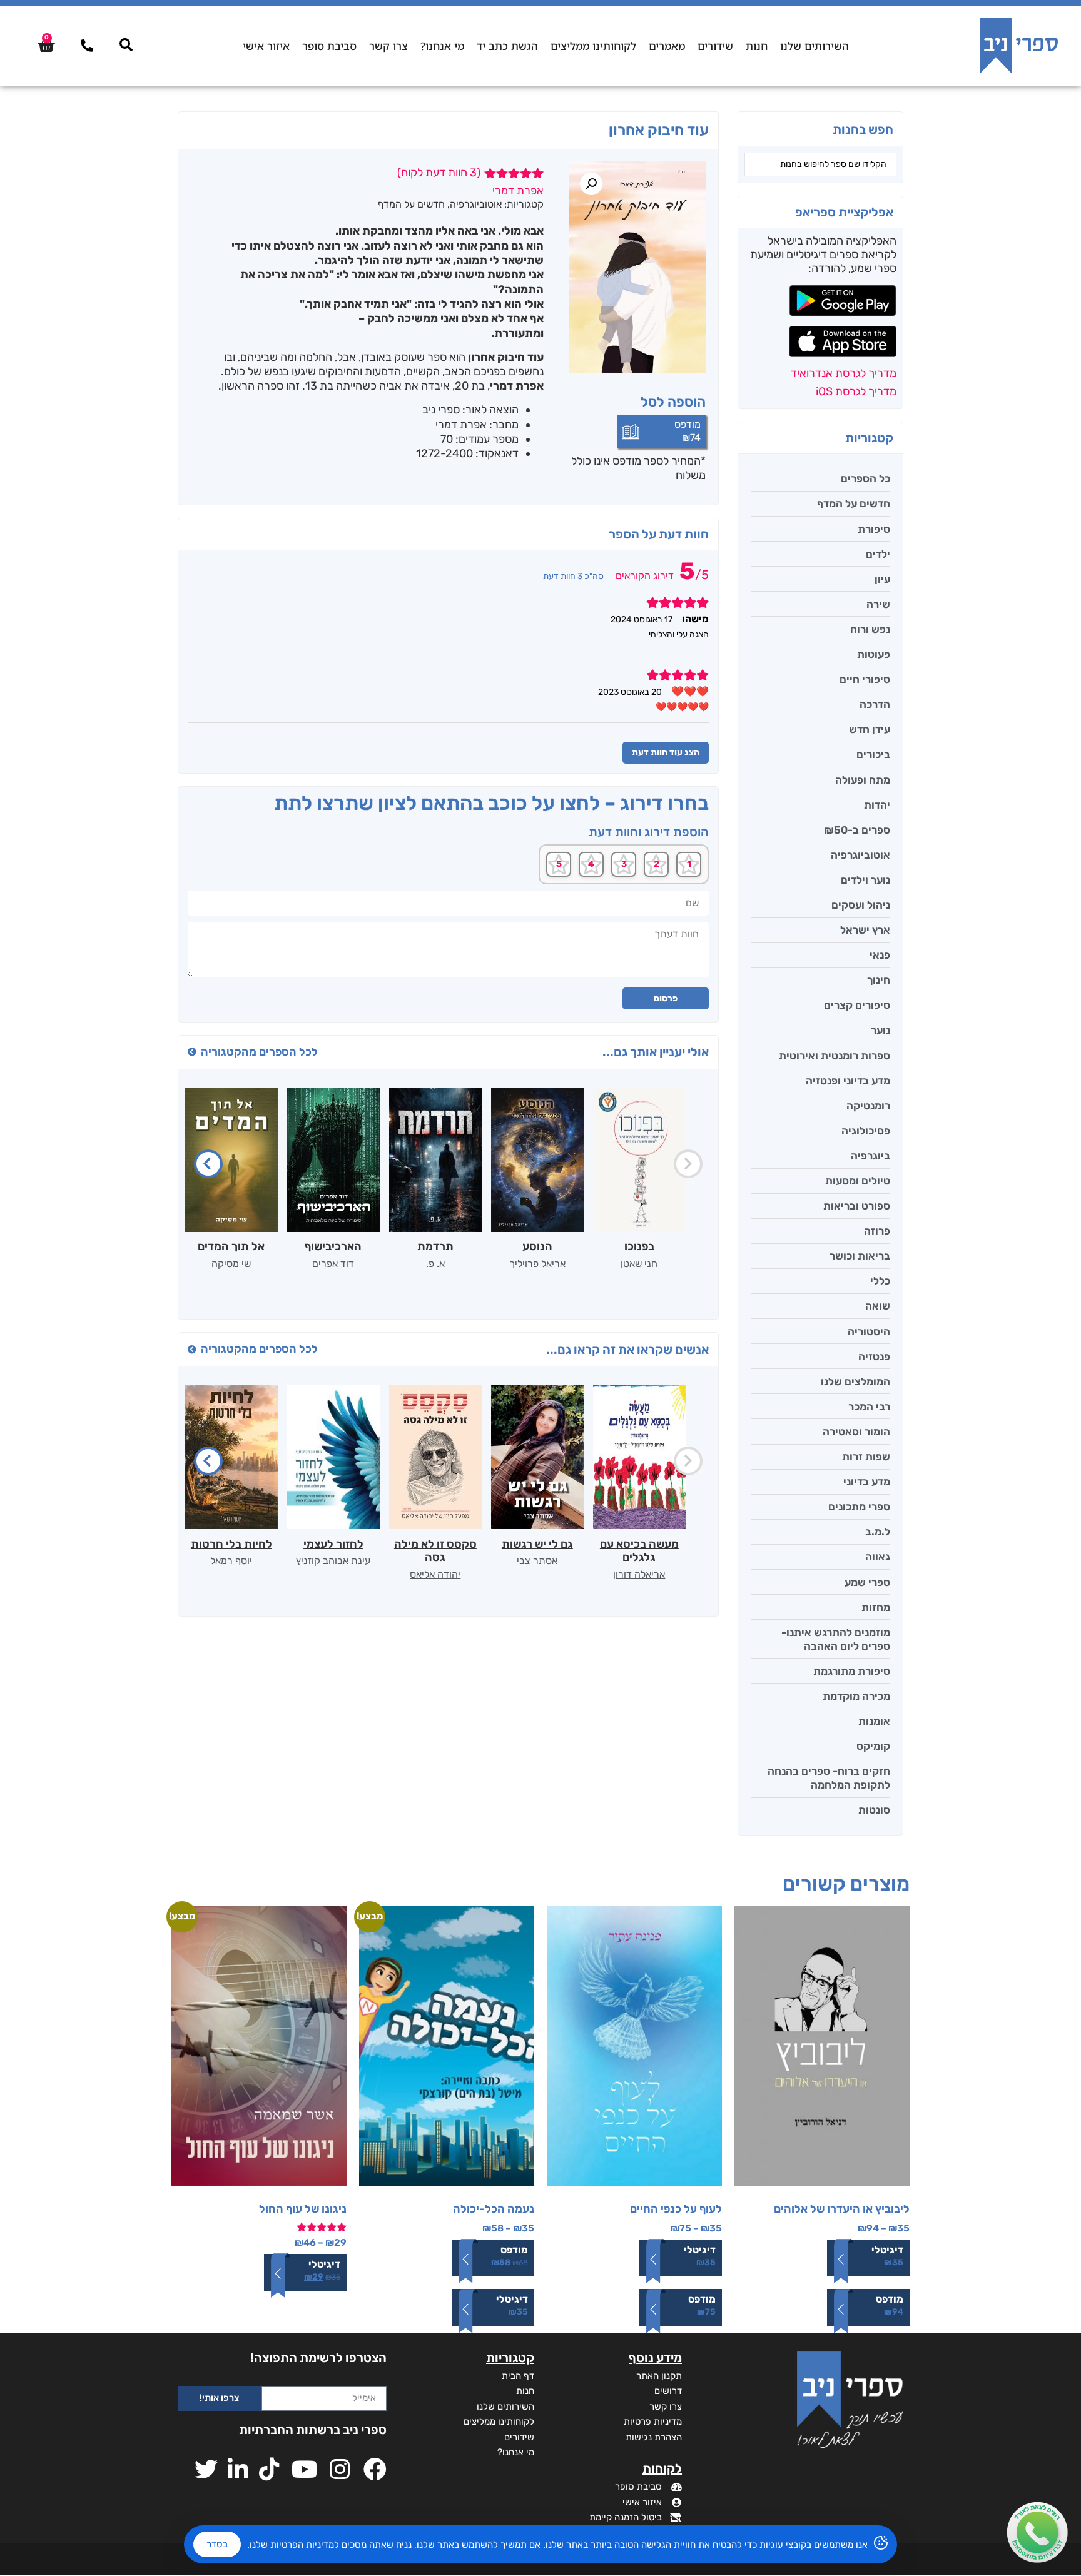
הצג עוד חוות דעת (666, 753)
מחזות (876, 1607)
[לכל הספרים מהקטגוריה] (192, 1052)
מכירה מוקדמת (856, 1696)
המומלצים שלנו (855, 1381)
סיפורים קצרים (857, 1005)
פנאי (880, 955)
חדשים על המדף (854, 503)
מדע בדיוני (867, 1482)
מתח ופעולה (863, 780)
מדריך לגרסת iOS (856, 391)
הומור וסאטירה (856, 1432)
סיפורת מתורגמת (852, 1671)
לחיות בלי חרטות (231, 1544)
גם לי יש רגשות (537, 1544)
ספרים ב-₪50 (857, 830)
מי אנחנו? (442, 46)
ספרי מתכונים (859, 1507)
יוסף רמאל (231, 1561)
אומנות (874, 1721)
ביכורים (873, 754)
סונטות (874, 1810)
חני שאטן (639, 1264)
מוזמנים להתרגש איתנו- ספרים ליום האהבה (836, 1639)
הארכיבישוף (333, 1246)
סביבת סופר (329, 46)
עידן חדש (870, 729)
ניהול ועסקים (861, 905)
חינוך (879, 980)
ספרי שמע (867, 1582)
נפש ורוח (870, 629)
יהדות (877, 805)
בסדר (217, 2544)
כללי (880, 1281)
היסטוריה (869, 1331)
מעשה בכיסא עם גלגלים (639, 1551)
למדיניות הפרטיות (305, 2545)
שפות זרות (866, 1457)
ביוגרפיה (870, 1156)
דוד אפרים (333, 1264)
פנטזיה (874, 1356)
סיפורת (874, 529)
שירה (878, 604)
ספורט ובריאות (857, 1206)
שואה (878, 1306)
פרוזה (877, 1231)
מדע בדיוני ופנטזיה (848, 1081)
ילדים (878, 554)
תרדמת (435, 1246)
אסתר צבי (537, 1561)
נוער (881, 1030)
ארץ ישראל (865, 930)
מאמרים (667, 46)
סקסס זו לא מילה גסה (435, 1551)
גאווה (878, 1557)
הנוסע (537, 1246)
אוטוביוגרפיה (860, 855)
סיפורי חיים (865, 679)
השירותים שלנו (815, 46)
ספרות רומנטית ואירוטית (835, 1056)
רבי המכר (869, 1407)
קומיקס (873, 1746)
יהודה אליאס (435, 1574)
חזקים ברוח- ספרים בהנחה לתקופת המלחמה (829, 1778)
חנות (757, 46)
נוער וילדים (865, 880)
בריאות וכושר (860, 1256)
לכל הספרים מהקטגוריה (259, 1052)
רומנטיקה (868, 1106)
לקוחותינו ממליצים (593, 46)
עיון (882, 579)
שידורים (715, 46)
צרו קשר (388, 46)
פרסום (666, 998)
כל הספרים (865, 478)
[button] (591, 184)
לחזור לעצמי (333, 1544)
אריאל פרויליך (537, 1264)
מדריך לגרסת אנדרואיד (844, 373)
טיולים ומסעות (858, 1181)
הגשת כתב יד (507, 46)
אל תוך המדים (231, 1246)
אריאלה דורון (639, 1574)
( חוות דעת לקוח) (439, 173)
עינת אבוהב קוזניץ (333, 1561)
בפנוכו (639, 1246)
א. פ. (435, 1264)
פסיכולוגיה (866, 1131)
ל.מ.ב (878, 1532)
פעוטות (874, 654)
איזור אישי (266, 46)
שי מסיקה (231, 1264)
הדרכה (875, 704)
